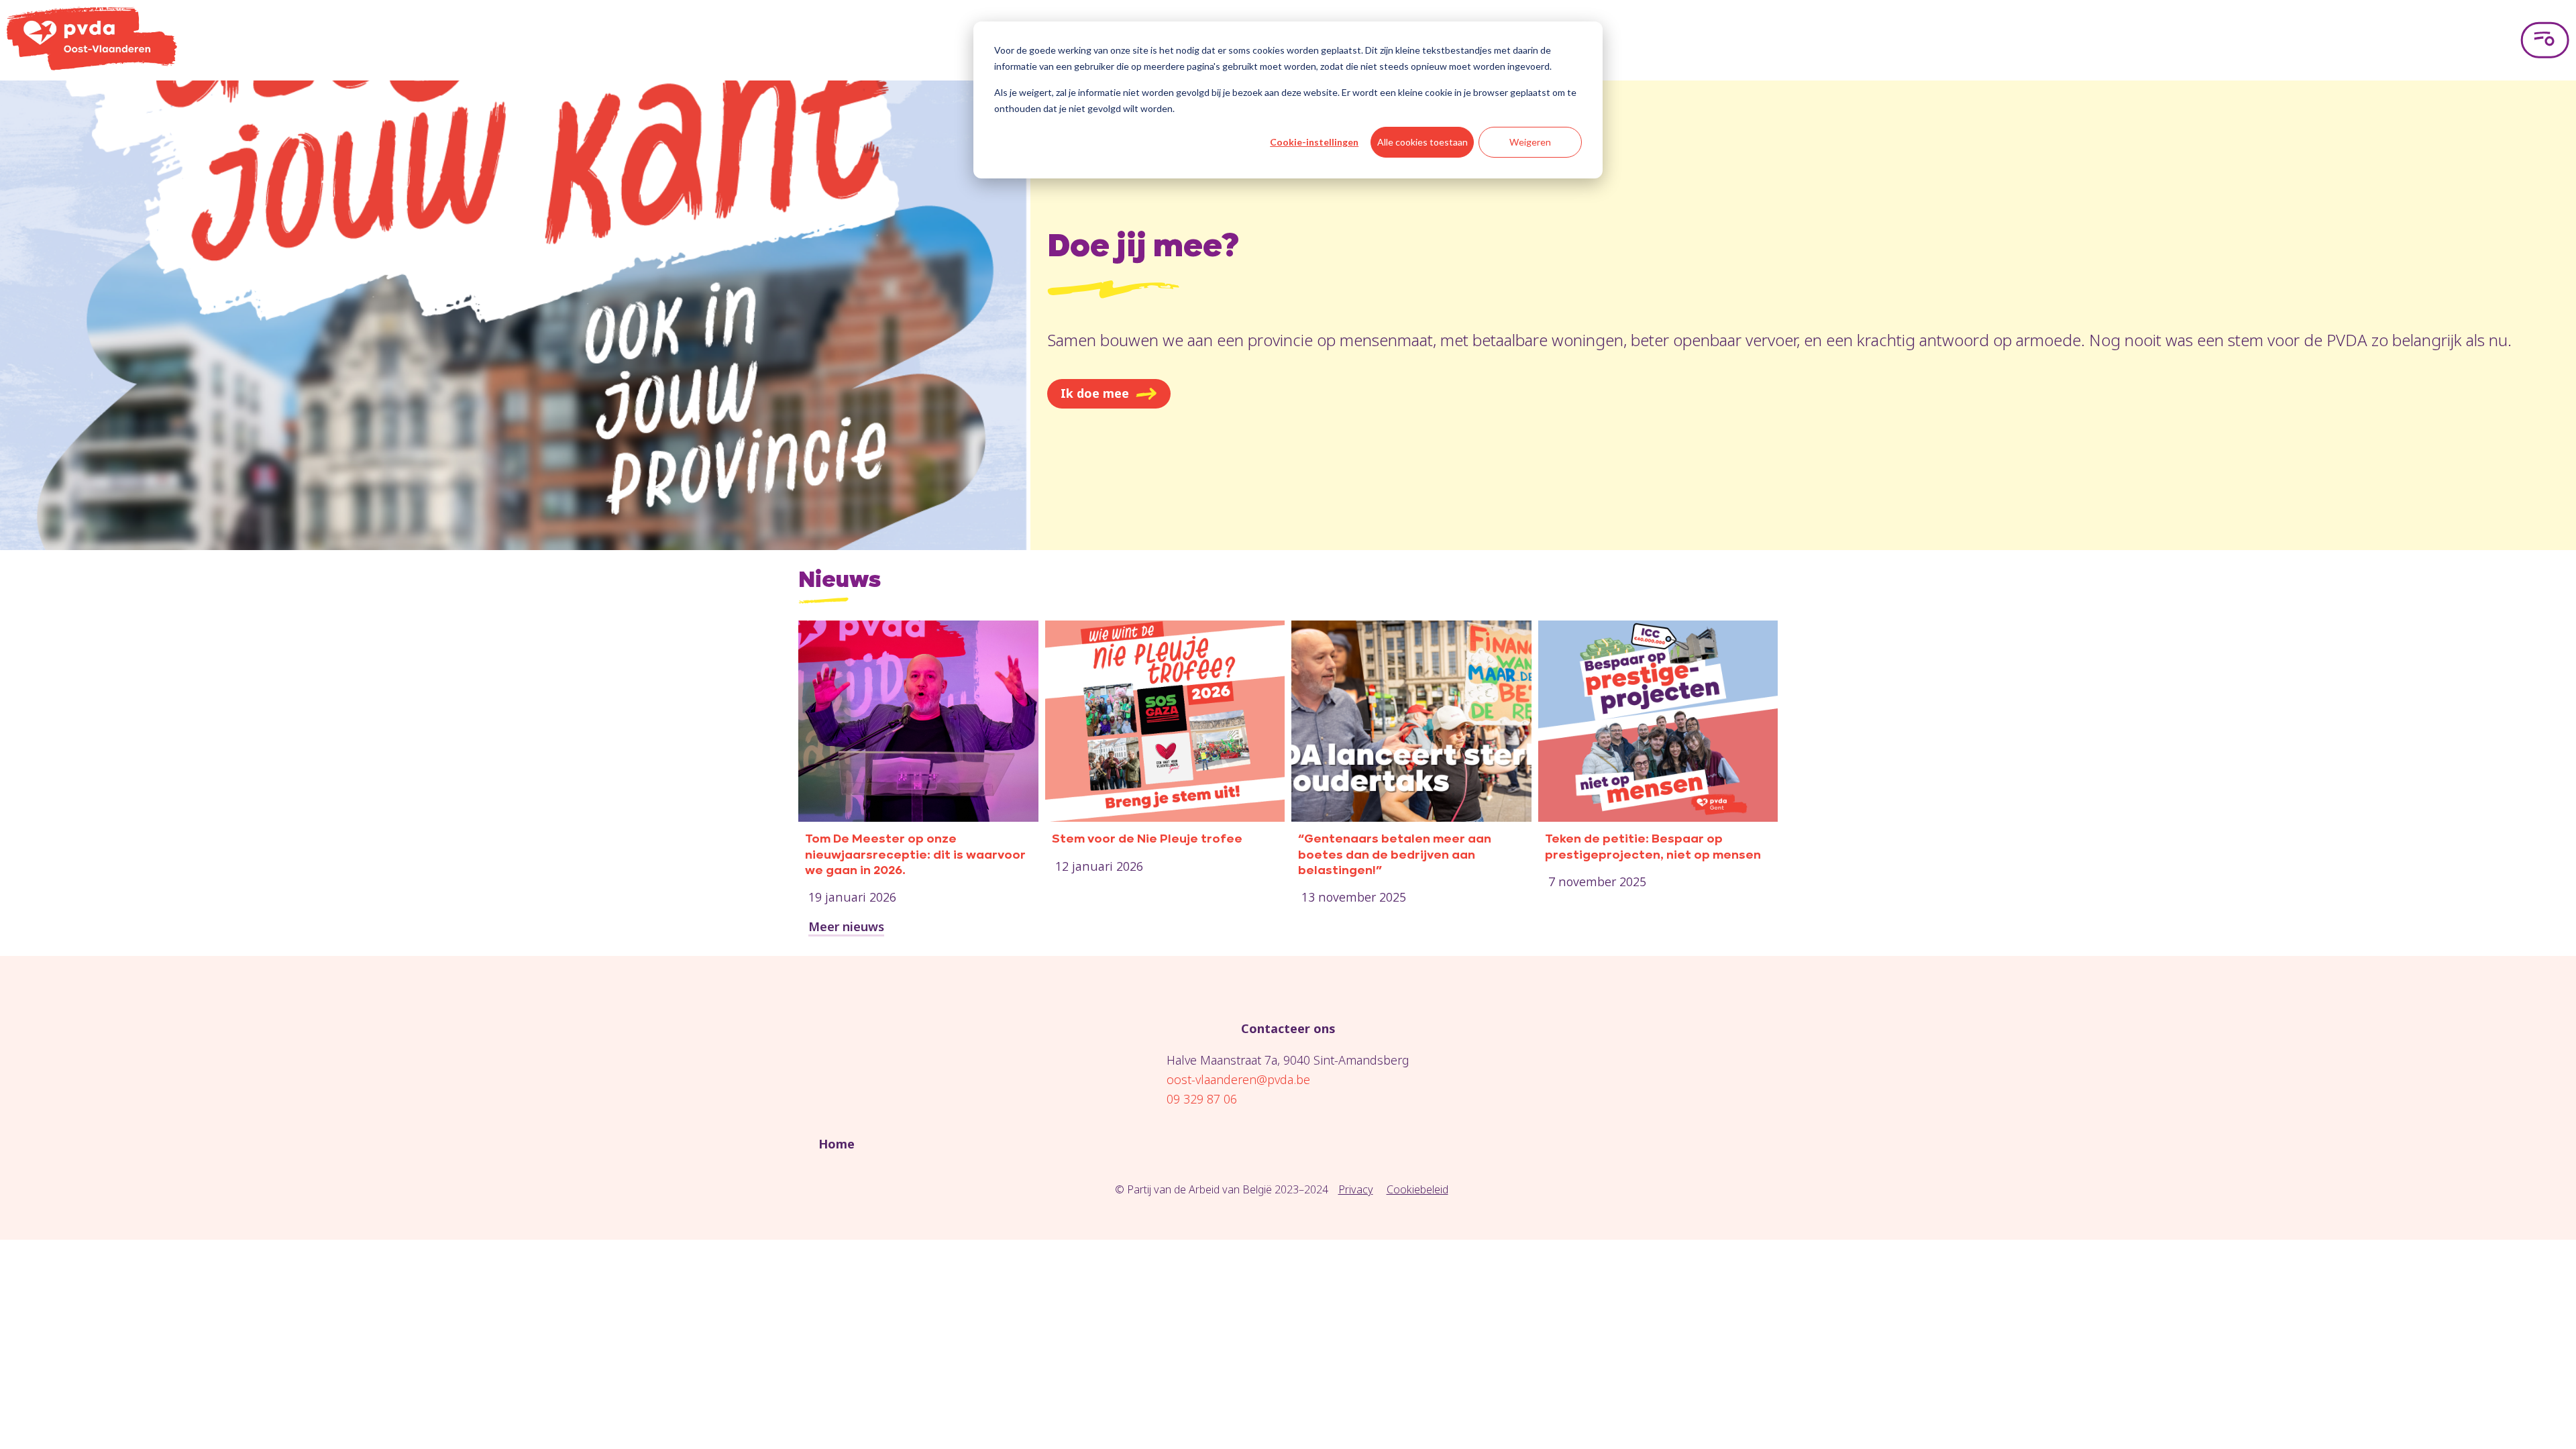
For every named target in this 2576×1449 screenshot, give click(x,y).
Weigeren (1530, 142)
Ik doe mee (1095, 393)
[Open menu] (2545, 40)
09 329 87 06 (1202, 1099)
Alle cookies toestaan (1423, 142)
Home (837, 1144)
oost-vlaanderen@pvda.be (1238, 1079)
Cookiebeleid (1417, 1189)
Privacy (1356, 1189)
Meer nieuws (846, 926)
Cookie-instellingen (1314, 142)
